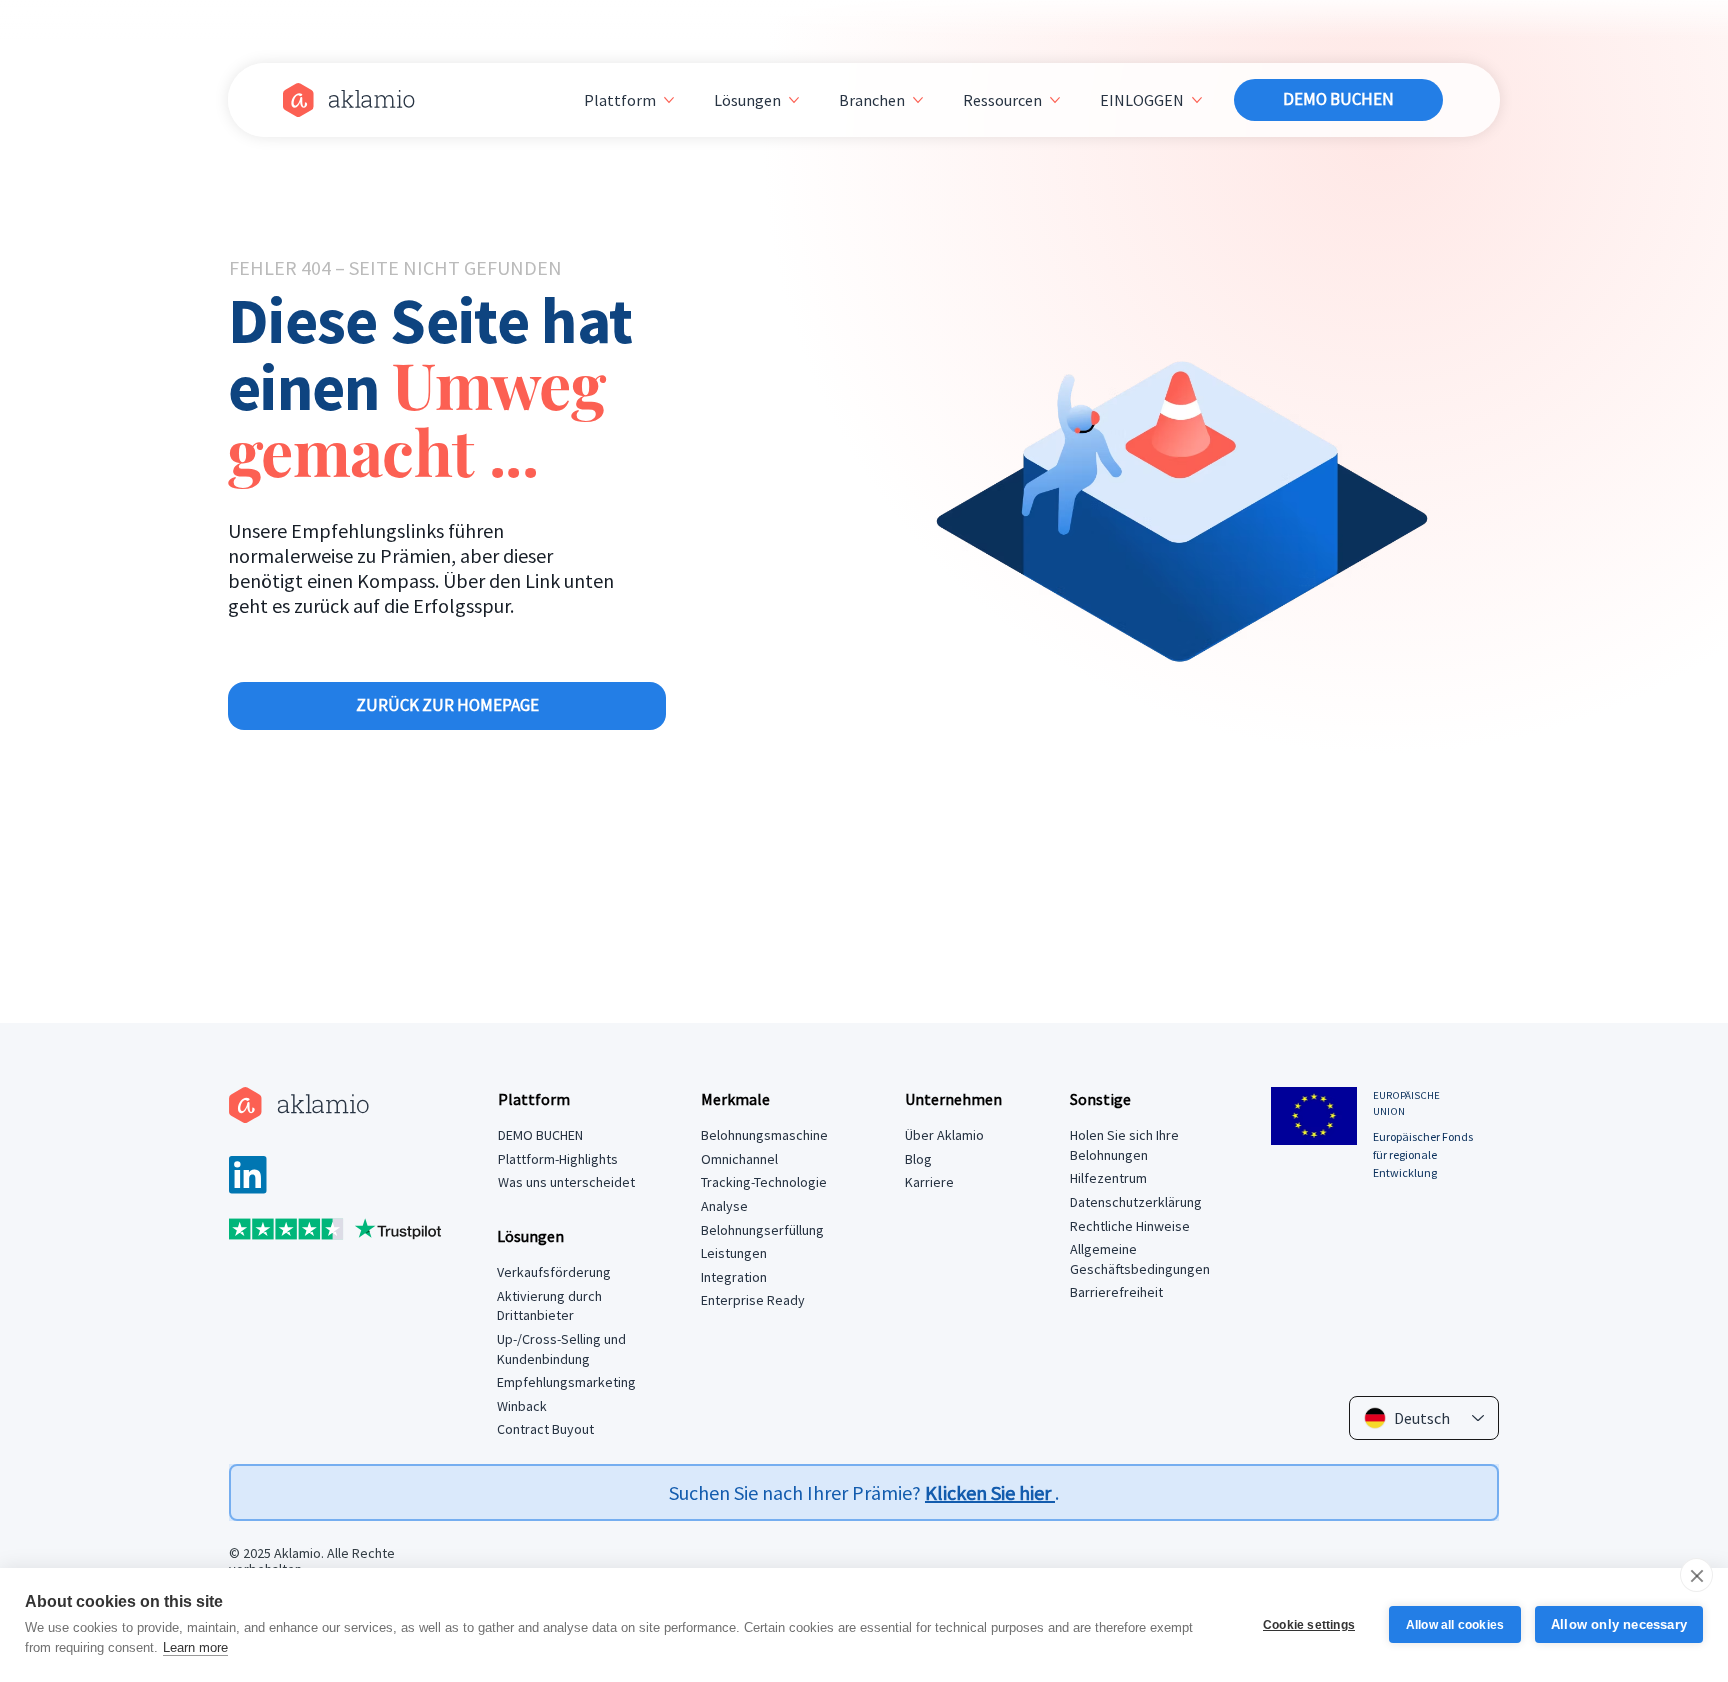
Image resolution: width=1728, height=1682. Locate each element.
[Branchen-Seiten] (918, 100)
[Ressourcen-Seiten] (1055, 100)
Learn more (195, 1647)
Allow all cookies (1455, 1625)
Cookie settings (1309, 1625)
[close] (1696, 1575)
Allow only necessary (1619, 1624)
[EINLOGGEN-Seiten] (1197, 100)
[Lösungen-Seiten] (794, 100)
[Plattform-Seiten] (669, 100)
